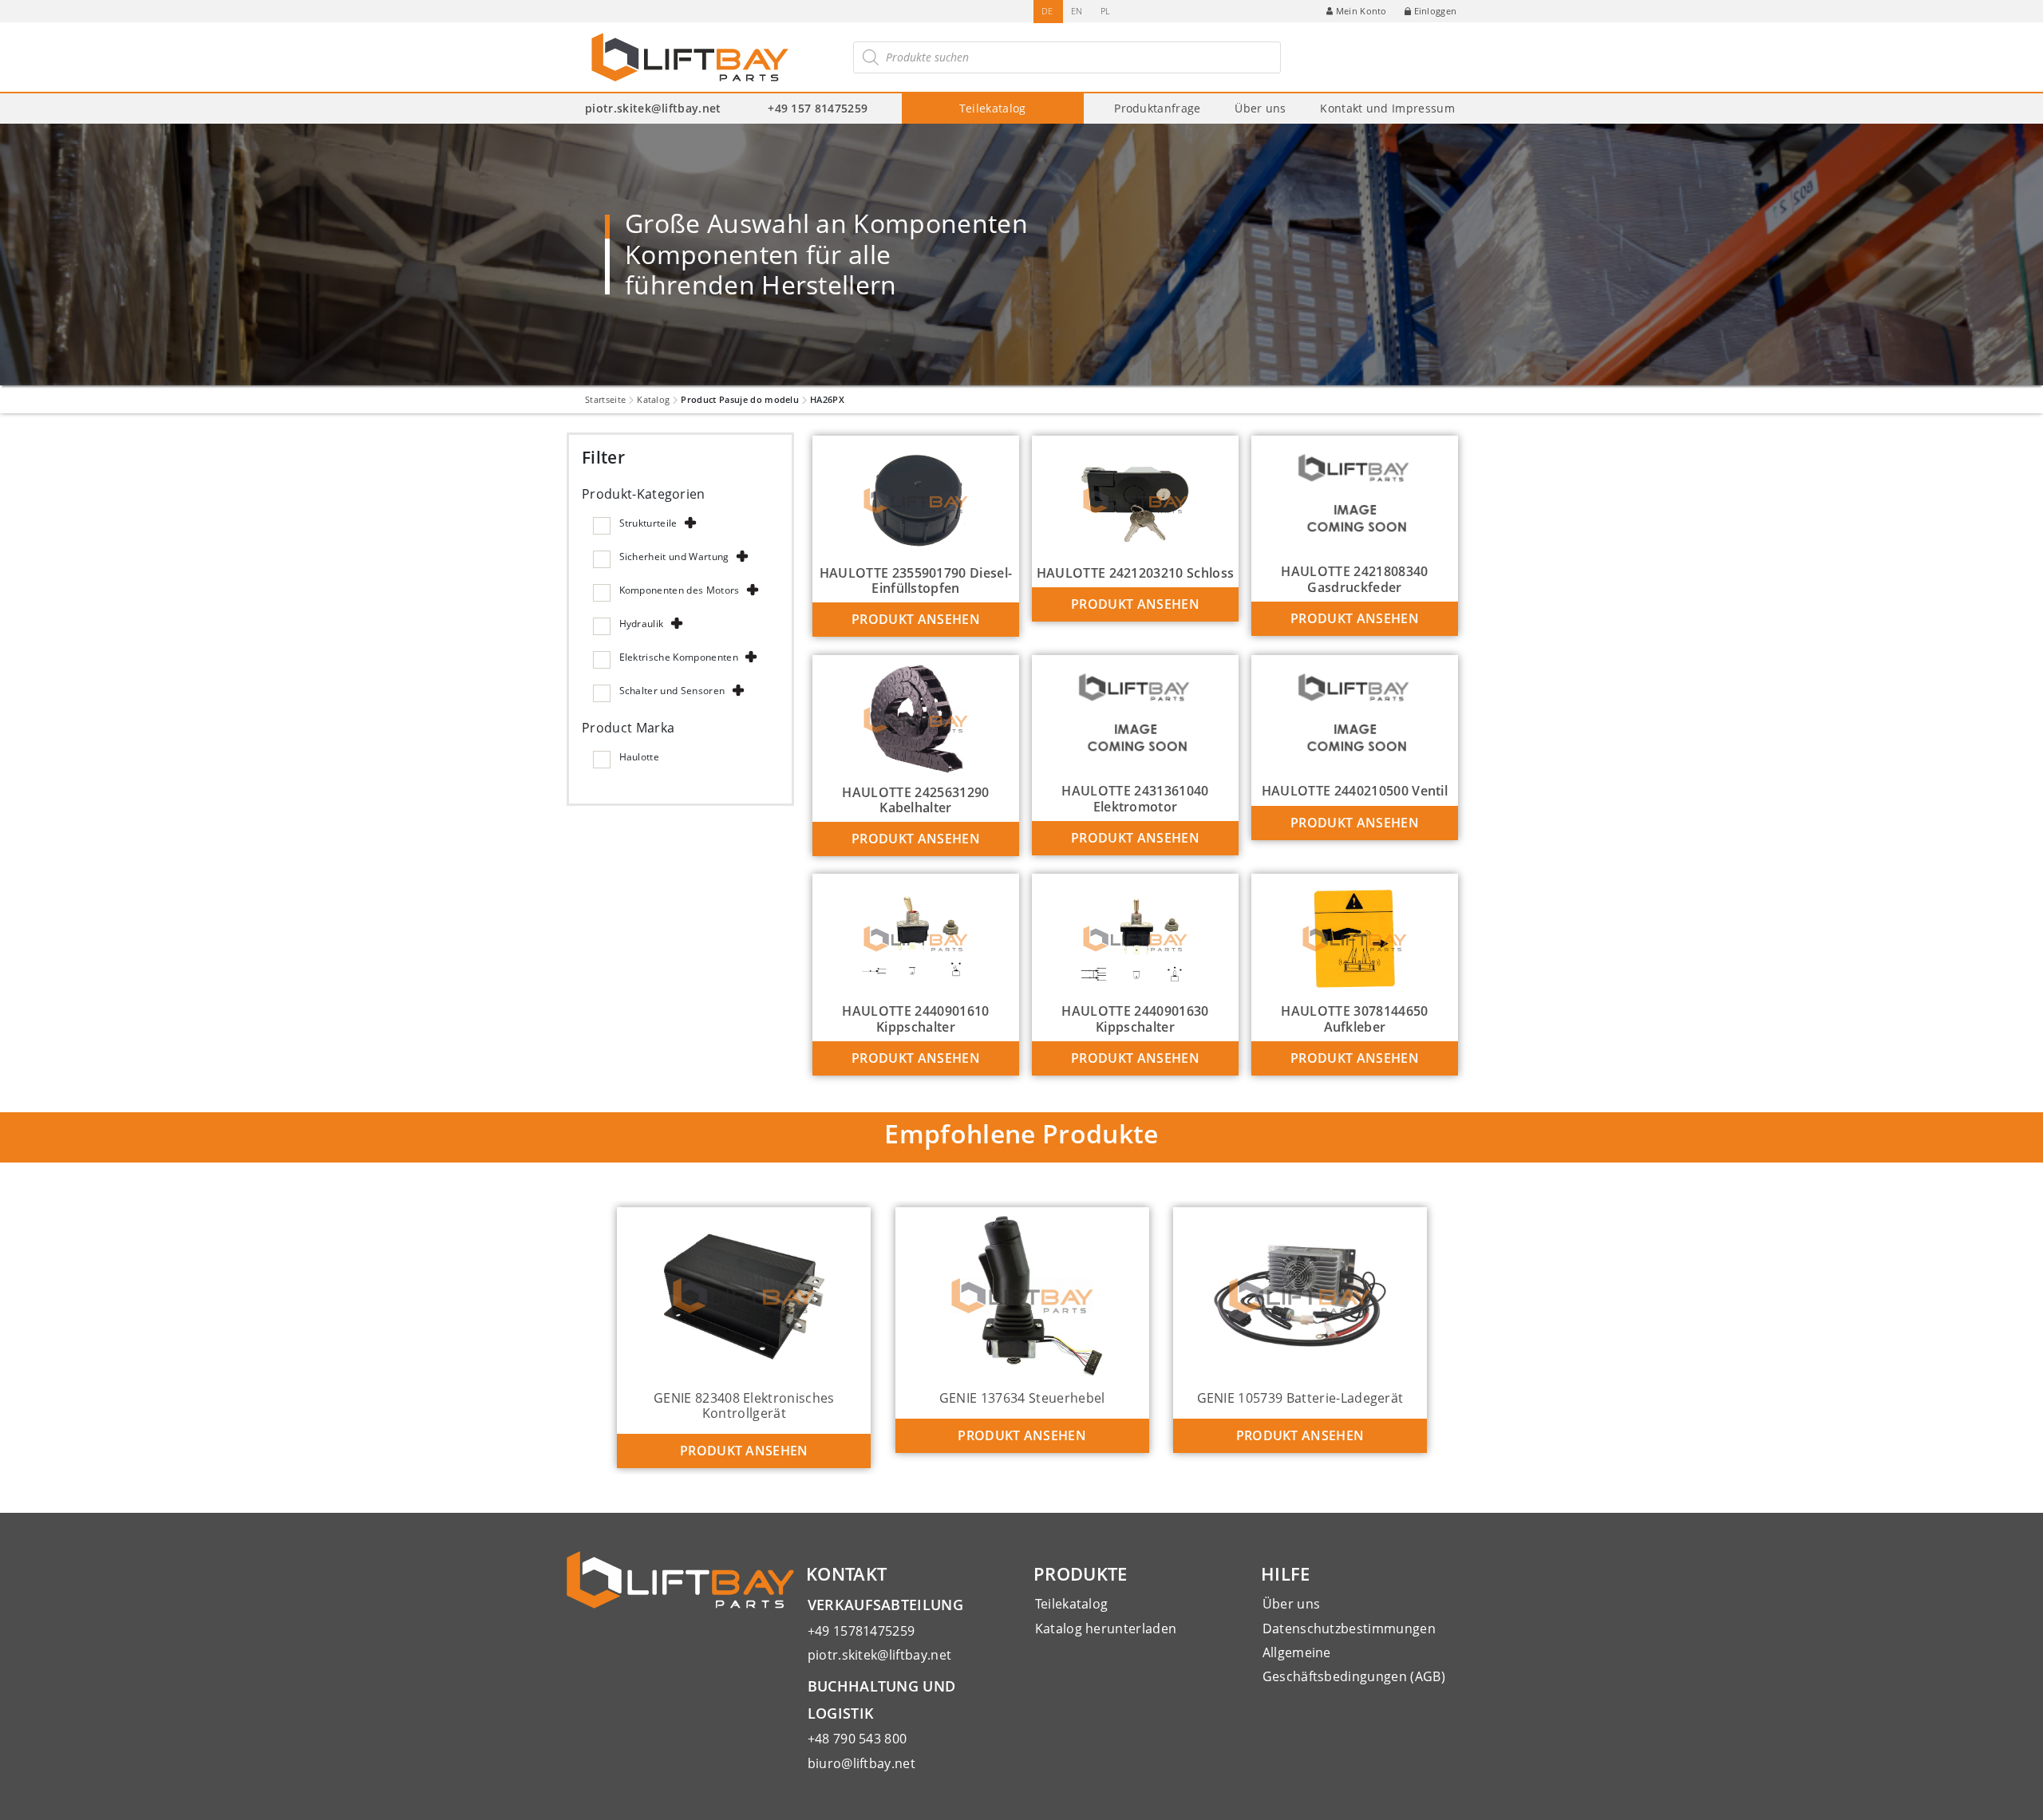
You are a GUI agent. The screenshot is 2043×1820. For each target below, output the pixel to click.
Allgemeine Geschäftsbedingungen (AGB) (1354, 1664)
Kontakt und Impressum (1387, 108)
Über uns (1261, 108)
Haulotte (640, 757)
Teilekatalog (993, 108)
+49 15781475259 (861, 1631)
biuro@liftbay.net (861, 1763)
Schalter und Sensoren (672, 691)
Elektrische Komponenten (679, 657)
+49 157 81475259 (818, 108)
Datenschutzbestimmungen (1349, 1629)
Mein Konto (1361, 11)
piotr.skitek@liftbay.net (653, 108)
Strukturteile (648, 523)
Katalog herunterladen (1106, 1629)
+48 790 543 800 (858, 1739)
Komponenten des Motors (680, 590)
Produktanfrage (1157, 108)
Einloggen (1436, 11)
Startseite (605, 399)
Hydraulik (642, 624)
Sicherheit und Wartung (674, 557)
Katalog (653, 399)
